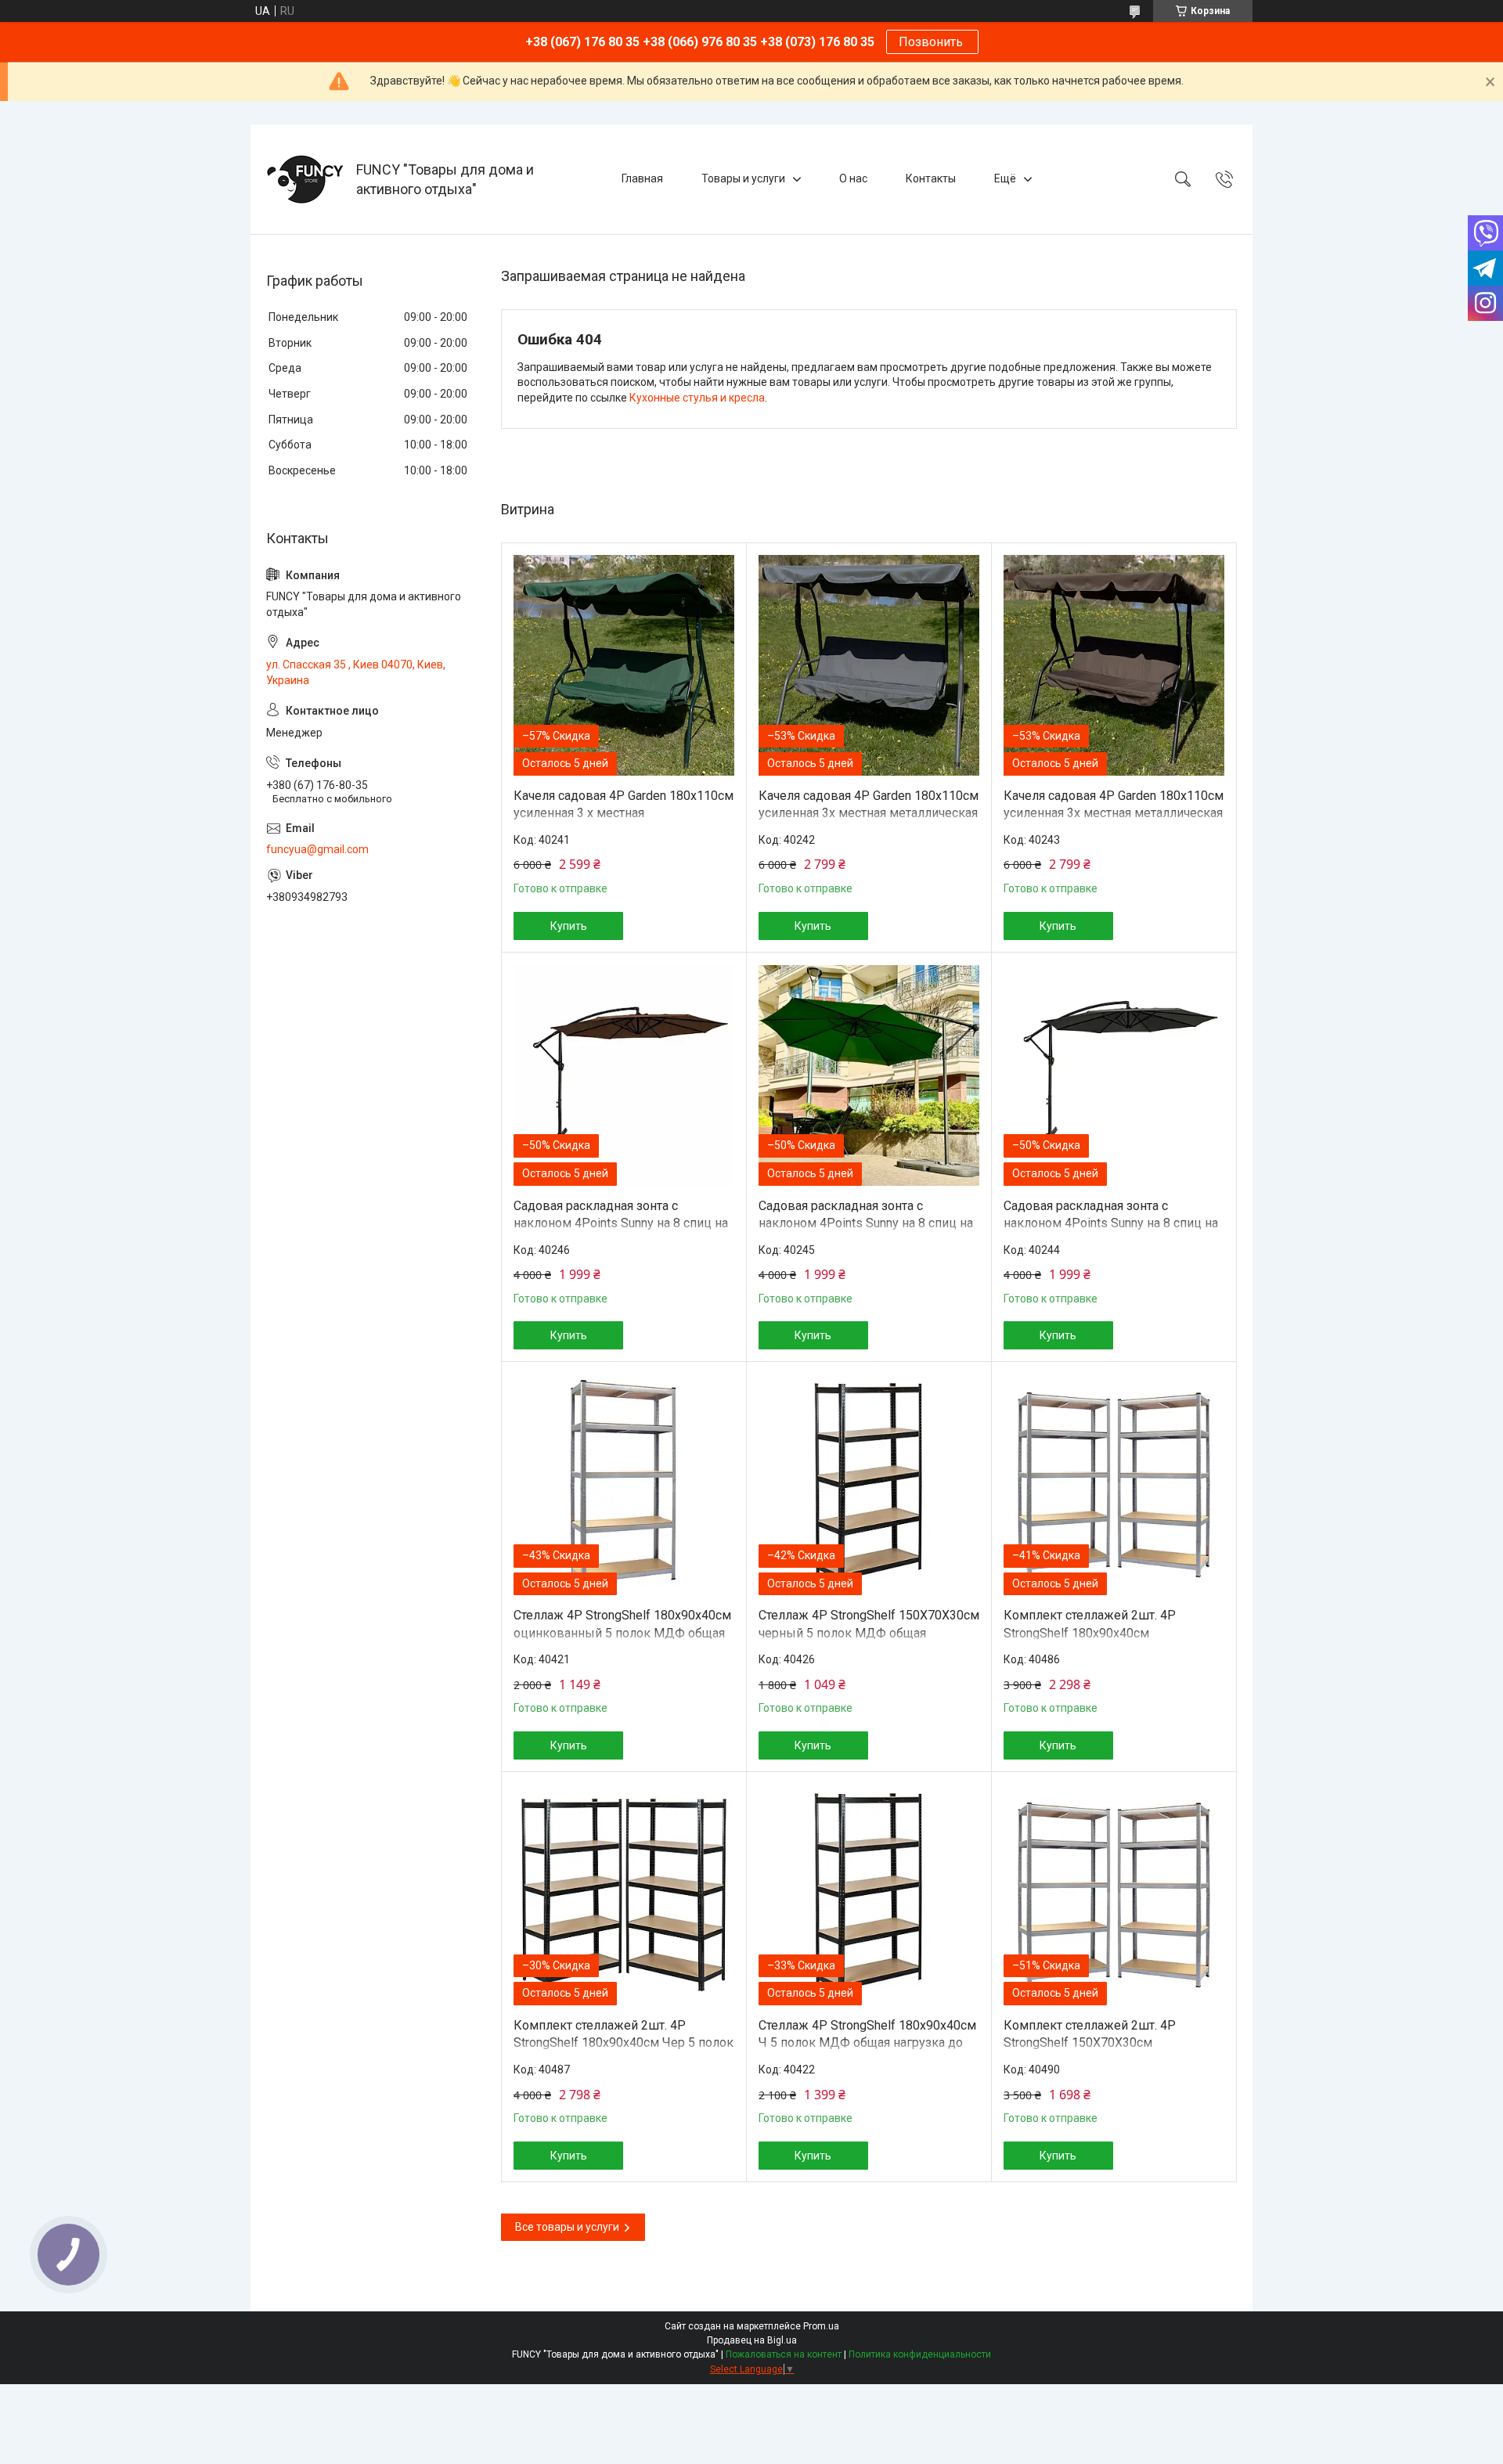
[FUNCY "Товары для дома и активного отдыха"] (305, 179)
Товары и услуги (743, 178)
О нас (853, 178)
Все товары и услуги (567, 2227)
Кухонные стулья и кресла (697, 398)
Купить (569, 926)
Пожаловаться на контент (784, 2354)
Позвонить (932, 42)
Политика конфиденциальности (920, 2354)
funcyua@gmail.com (317, 849)
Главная (642, 178)
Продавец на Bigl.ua (752, 2340)
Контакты (931, 178)
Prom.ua (821, 2326)
